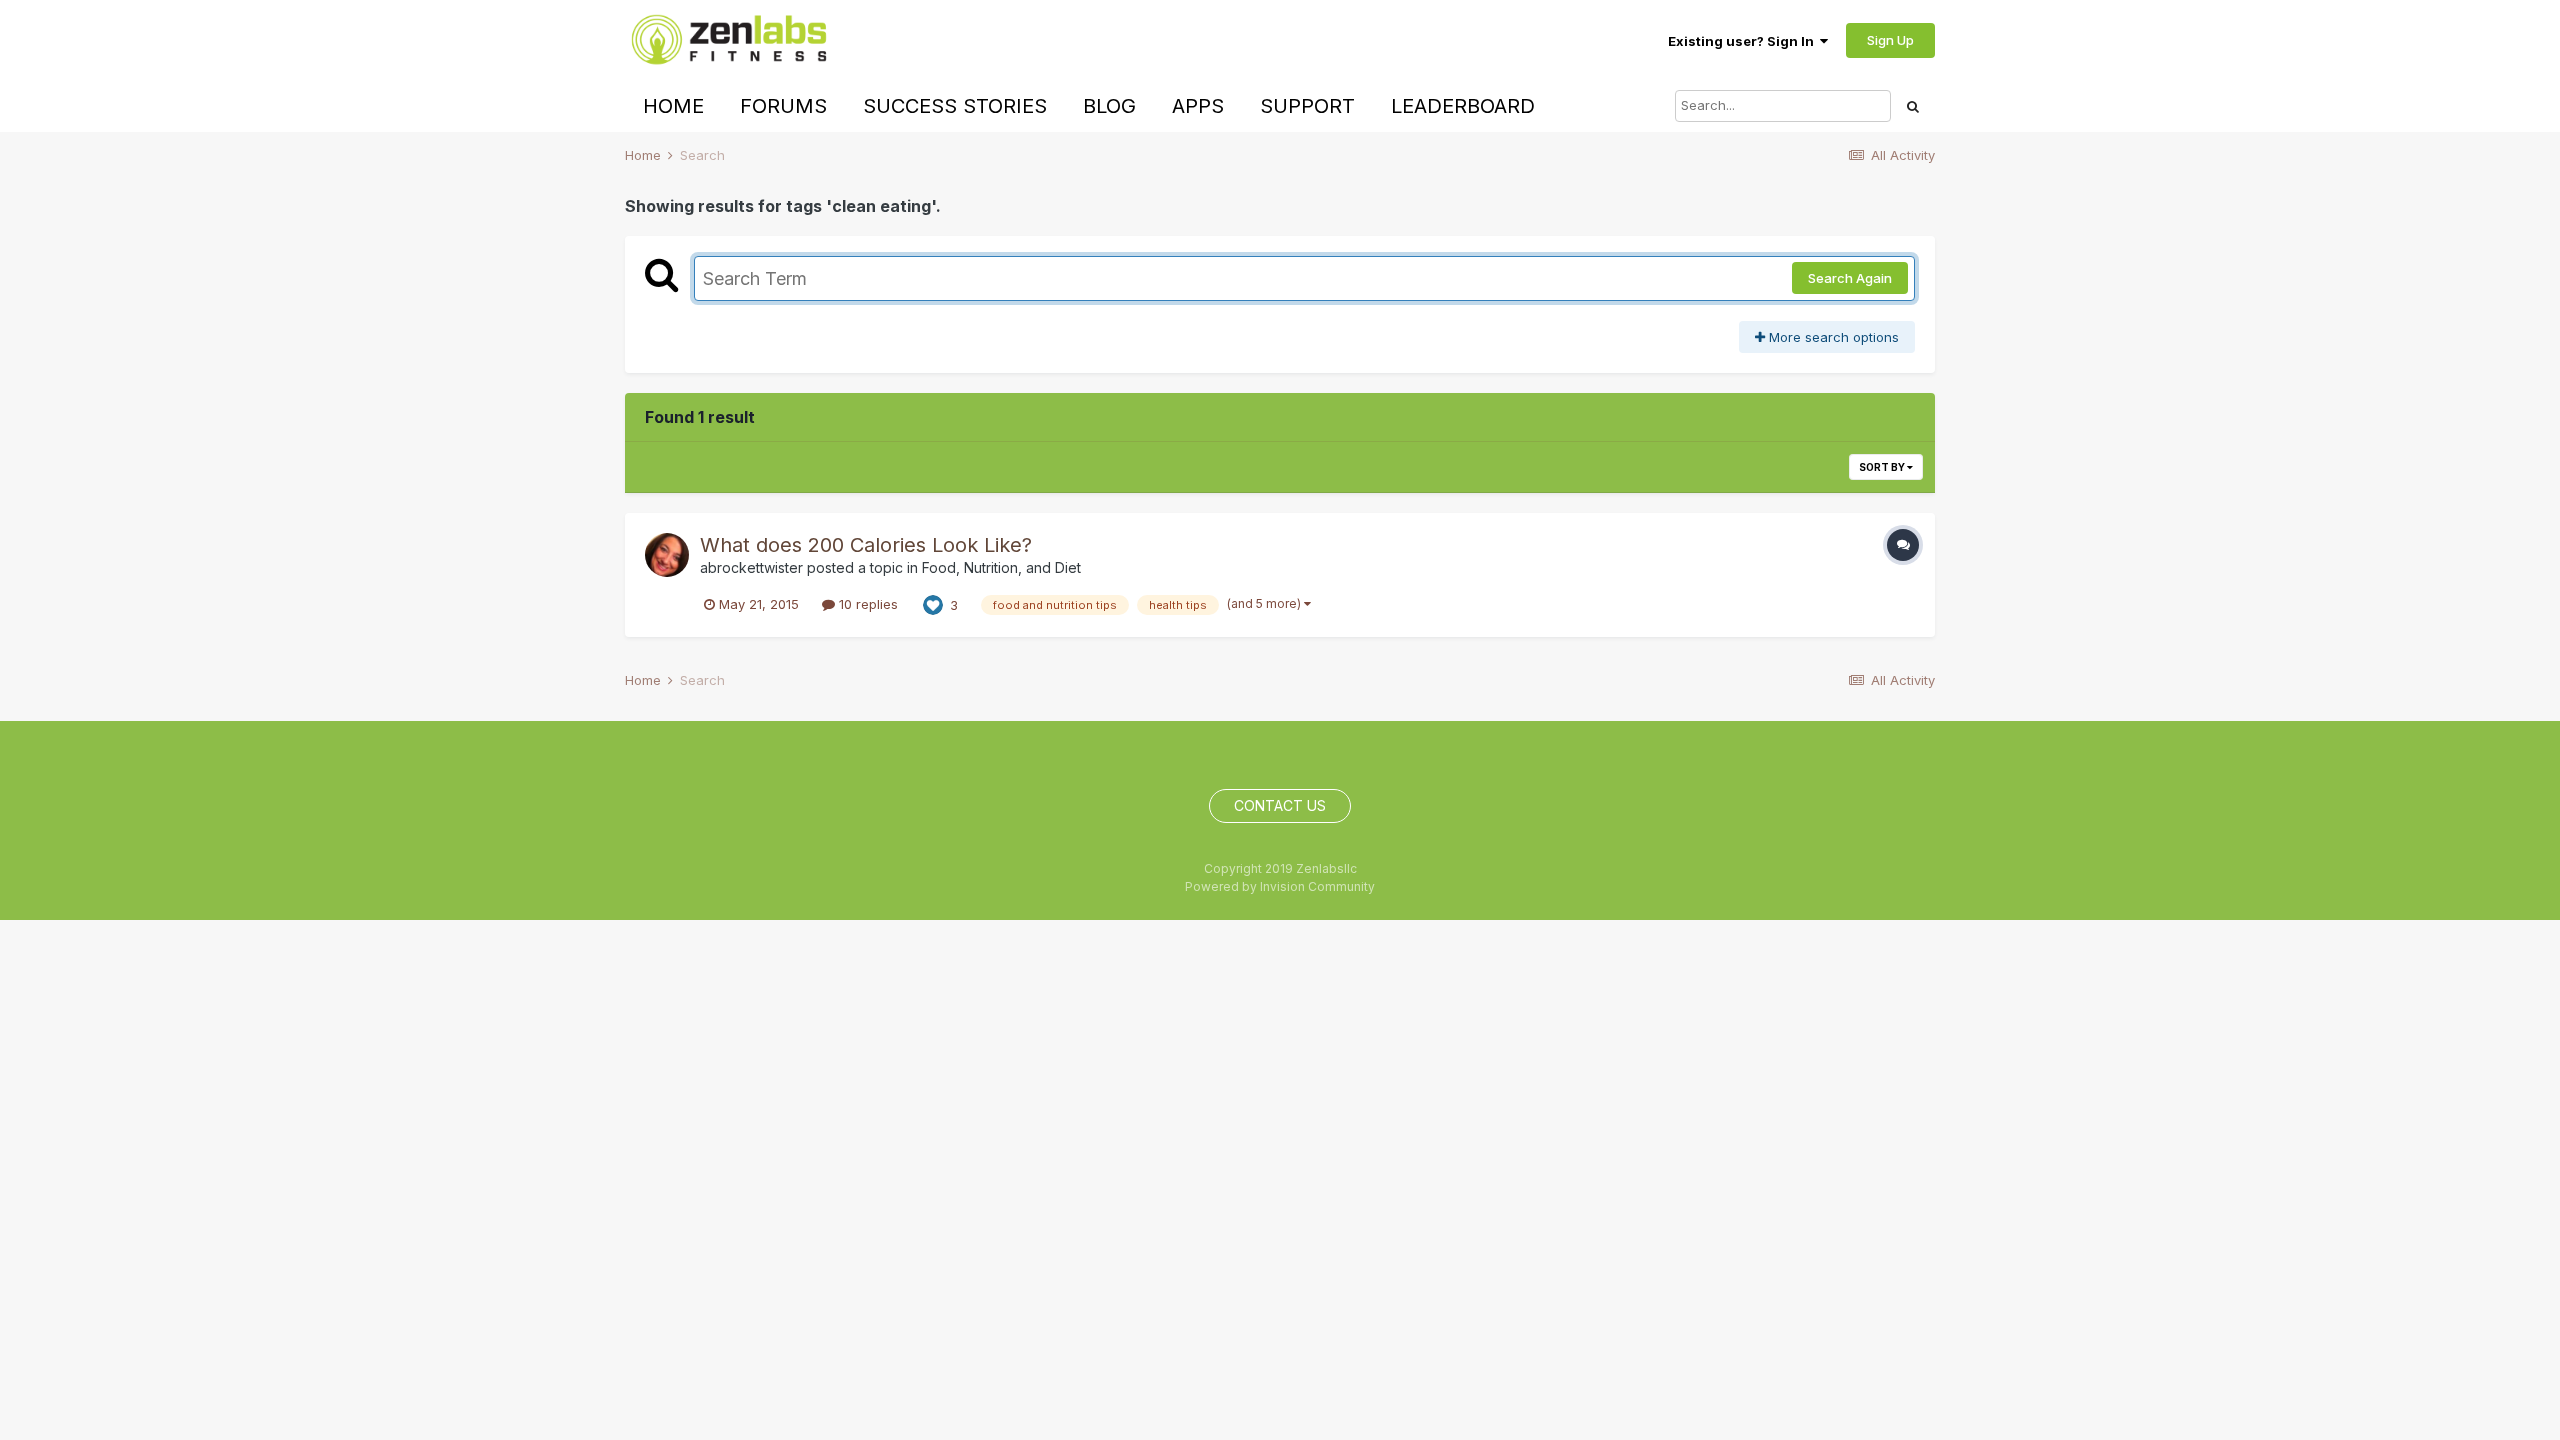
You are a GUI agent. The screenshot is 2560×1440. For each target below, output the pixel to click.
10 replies (866, 604)
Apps (1198, 106)
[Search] (1913, 106)
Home (673, 106)
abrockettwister (751, 567)
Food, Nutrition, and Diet (1001, 567)
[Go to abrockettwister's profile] (667, 555)
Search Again (1850, 278)
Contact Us (1280, 805)
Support (1307, 106)
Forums (783, 106)
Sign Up (1890, 40)
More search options (1832, 337)
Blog (1109, 106)
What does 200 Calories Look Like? (866, 545)
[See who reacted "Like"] (933, 604)
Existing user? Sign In (1744, 41)
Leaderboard (1463, 106)
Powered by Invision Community (1280, 886)
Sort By (1883, 467)
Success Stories (955, 106)
